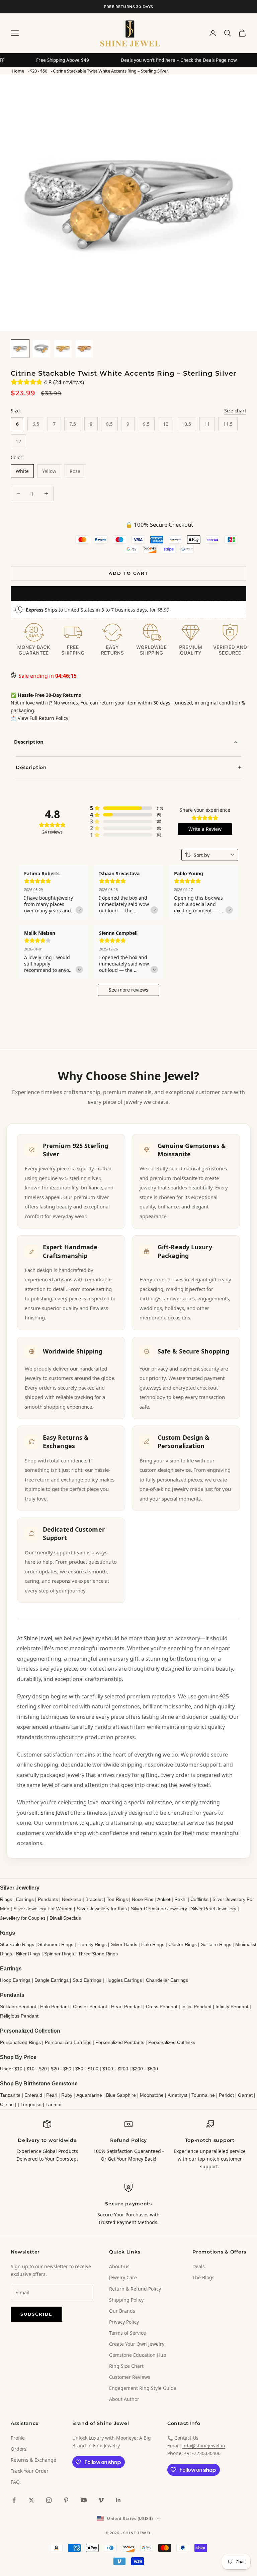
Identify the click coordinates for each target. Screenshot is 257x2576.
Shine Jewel (38, 1638)
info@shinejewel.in (204, 2445)
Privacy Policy (124, 2322)
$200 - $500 (145, 2069)
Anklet (164, 1899)
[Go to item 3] (63, 349)
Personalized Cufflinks (172, 2042)
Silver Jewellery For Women (43, 1909)
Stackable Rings (17, 1944)
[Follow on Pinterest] (66, 2500)
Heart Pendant (126, 2007)
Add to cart (128, 573)
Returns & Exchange (33, 2460)
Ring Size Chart (126, 2366)
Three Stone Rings (98, 1954)
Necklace (72, 1899)
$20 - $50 (38, 71)
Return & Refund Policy (135, 2289)
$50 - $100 (87, 2069)
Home (18, 71)
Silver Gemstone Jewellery (159, 1909)
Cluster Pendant (90, 2007)
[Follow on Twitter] (31, 2500)
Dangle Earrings (52, 1980)
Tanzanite (10, 2095)
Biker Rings (28, 1954)
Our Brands (122, 2311)
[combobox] (210, 855)
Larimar (54, 2104)
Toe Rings (117, 1899)
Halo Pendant (55, 2007)
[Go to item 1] (20, 349)
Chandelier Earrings (167, 1980)
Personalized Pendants (120, 2042)
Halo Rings (153, 1944)
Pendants (48, 1899)
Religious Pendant (19, 2016)
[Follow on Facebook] (14, 2500)
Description (29, 742)
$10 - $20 (37, 2069)
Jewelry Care (123, 2277)
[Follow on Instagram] (49, 2500)
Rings (6, 1899)
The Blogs (203, 2277)
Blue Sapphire (121, 2095)
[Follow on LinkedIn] (118, 2500)
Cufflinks (199, 1899)
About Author (124, 2399)
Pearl (52, 2095)
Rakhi (180, 1899)
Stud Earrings (87, 1980)
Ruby (67, 2095)
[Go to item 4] (84, 349)
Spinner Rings (59, 1954)
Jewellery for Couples (23, 1918)
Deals (199, 2266)
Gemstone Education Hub (138, 2355)
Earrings (25, 1899)
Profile (18, 2438)
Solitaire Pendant (18, 2007)
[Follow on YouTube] (84, 2500)
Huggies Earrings (124, 1980)
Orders (19, 2449)
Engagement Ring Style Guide (143, 2388)
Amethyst (178, 2095)
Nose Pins (143, 1899)
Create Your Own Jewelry (137, 2344)
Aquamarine (89, 2095)
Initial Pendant (196, 2007)
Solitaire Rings (216, 1944)
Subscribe (36, 2314)
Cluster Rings (183, 1944)
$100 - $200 (115, 2069)
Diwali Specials (65, 1918)
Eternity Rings (92, 1944)
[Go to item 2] (41, 349)
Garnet (245, 2095)
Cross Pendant (162, 2007)
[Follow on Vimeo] (101, 2500)
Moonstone (152, 2095)
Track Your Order (30, 2471)
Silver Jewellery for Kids (102, 1909)
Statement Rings (56, 1944)
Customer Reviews (130, 2377)
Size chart (235, 411)
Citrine (7, 2104)
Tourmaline (203, 2095)
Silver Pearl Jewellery (214, 1909)
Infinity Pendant (232, 2007)
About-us (119, 2266)
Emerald (33, 2095)
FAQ (15, 2482)
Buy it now (128, 593)
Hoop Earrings (15, 1980)
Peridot (226, 2095)
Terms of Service (127, 2333)
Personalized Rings (20, 2042)
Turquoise (31, 2104)
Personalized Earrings (68, 2042)
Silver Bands (124, 1944)
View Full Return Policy (43, 718)
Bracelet (94, 1899)
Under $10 (11, 2069)
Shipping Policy (126, 2300)
